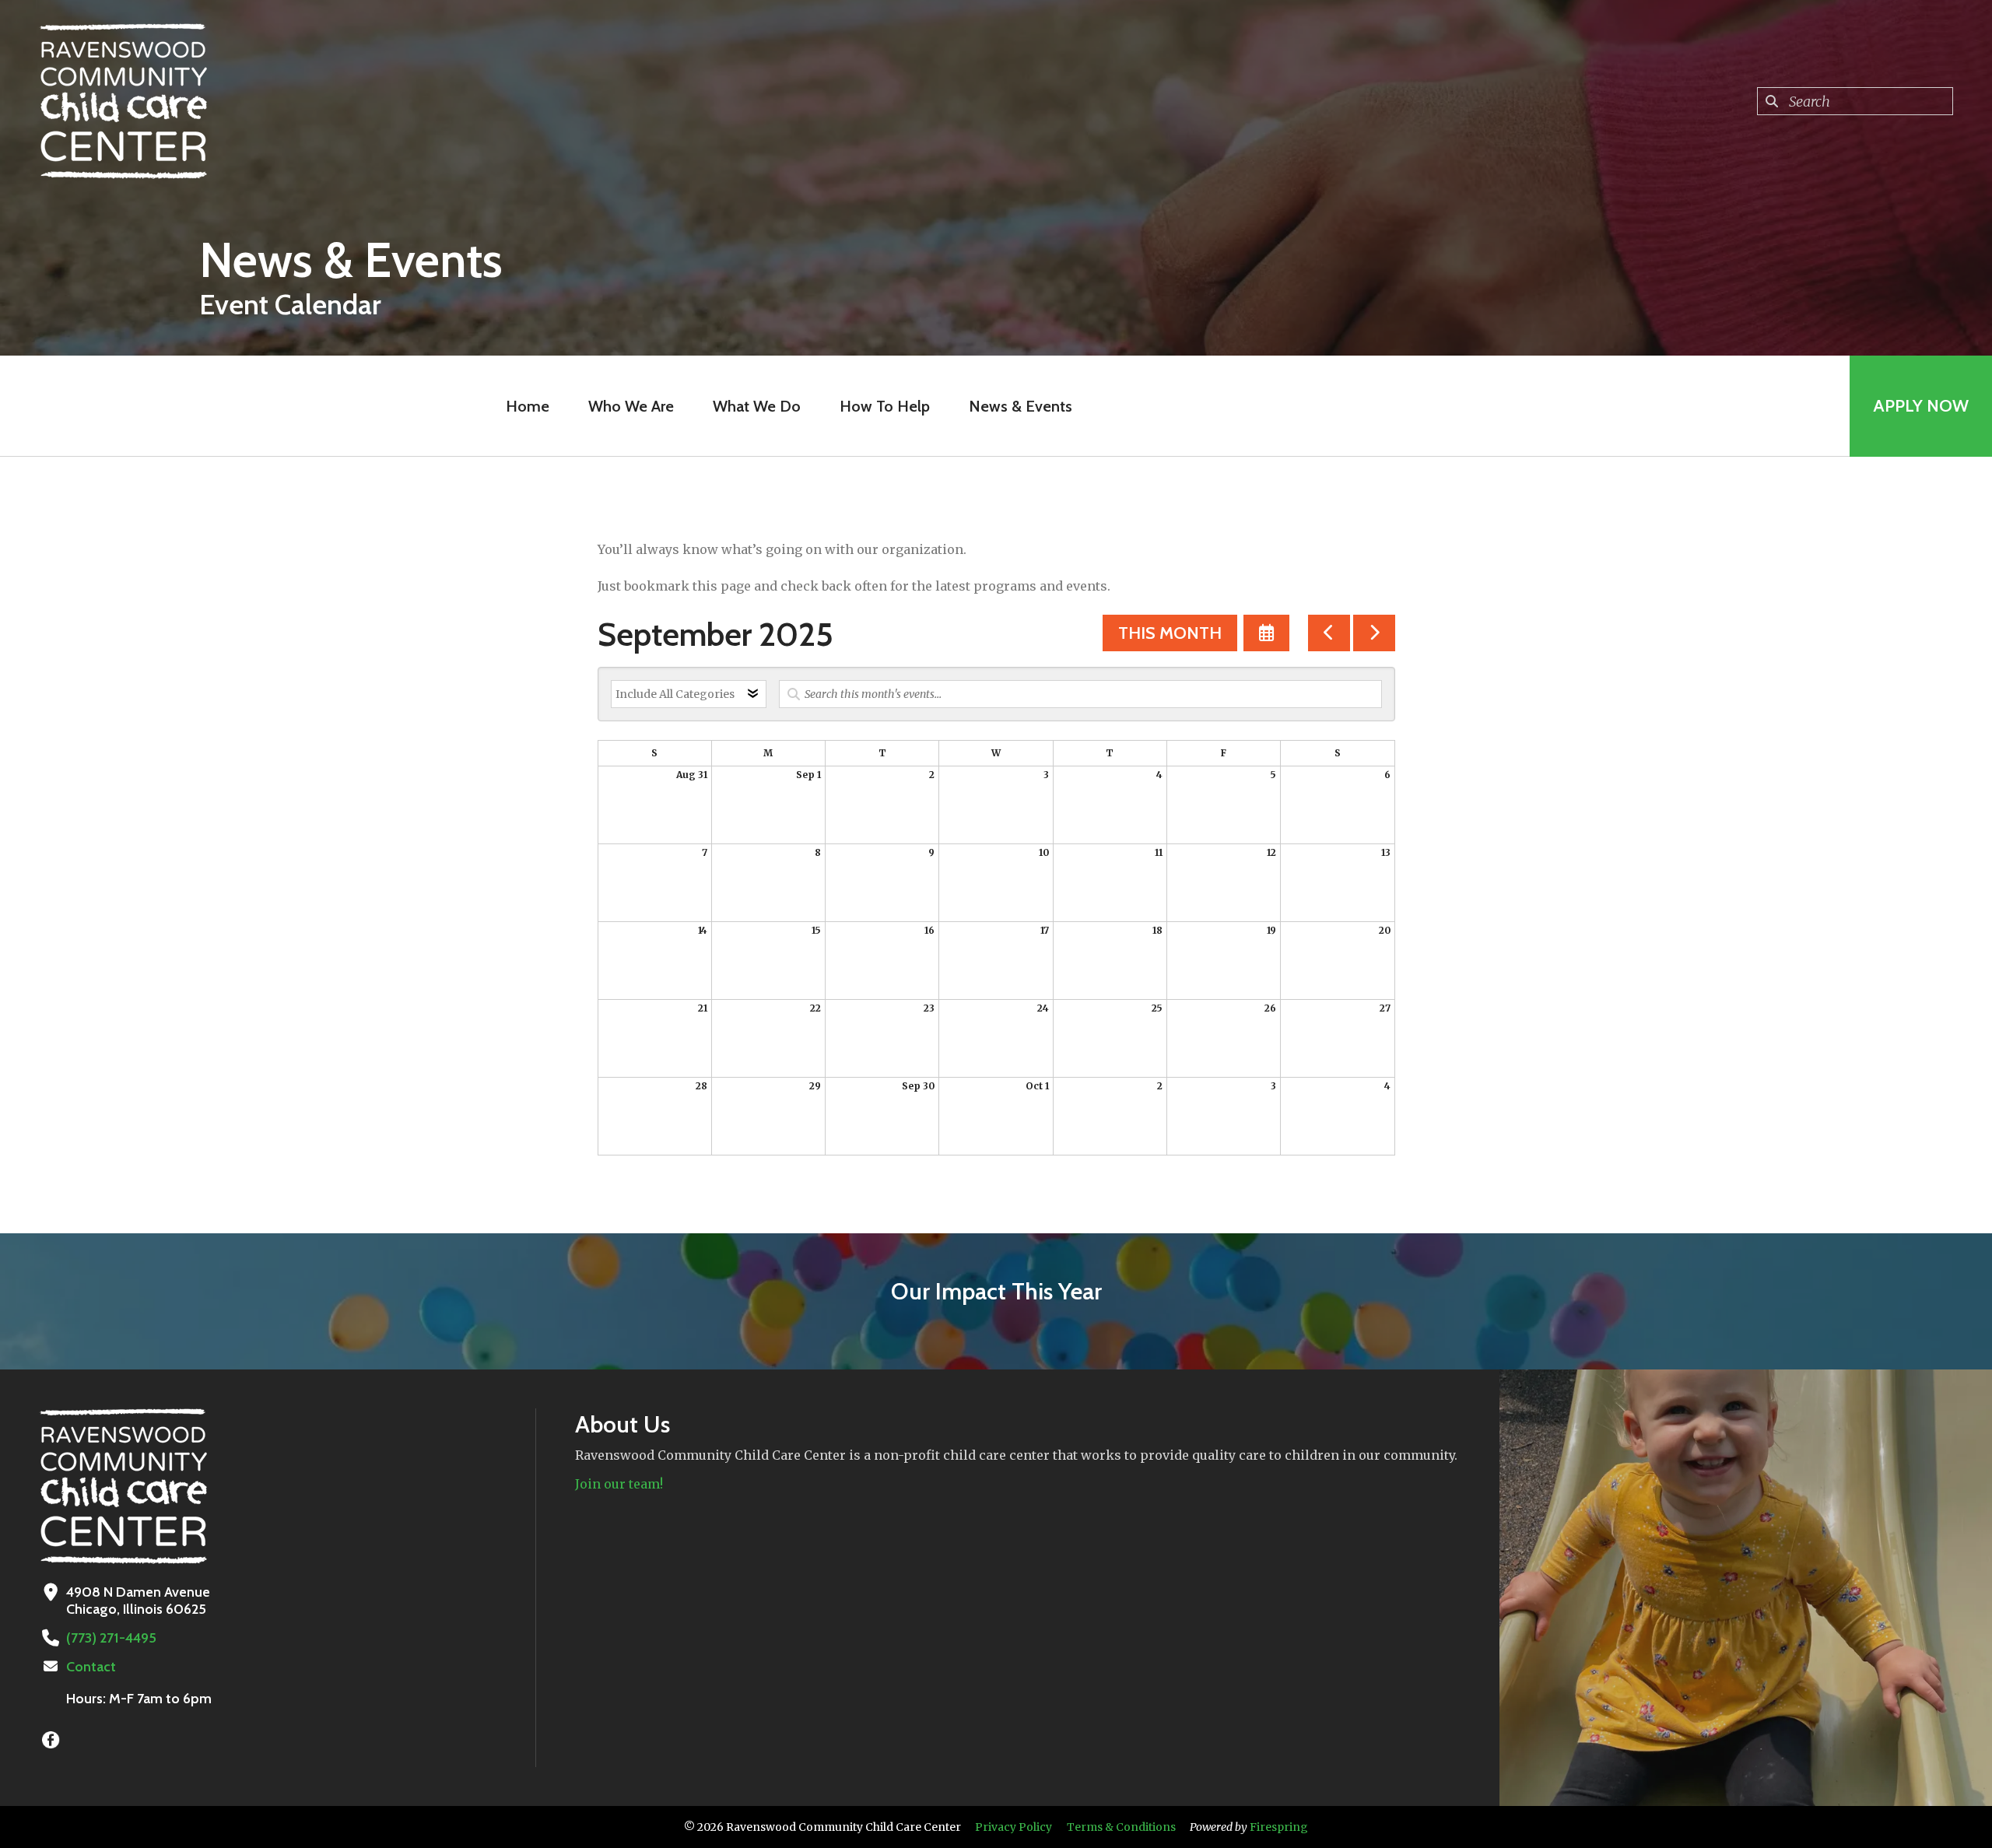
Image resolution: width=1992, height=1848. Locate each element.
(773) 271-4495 (111, 1638)
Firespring (1279, 1827)
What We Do (757, 406)
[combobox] (1855, 101)
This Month (1170, 633)
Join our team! (619, 1484)
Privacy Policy (1014, 1827)
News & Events (1021, 406)
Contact (91, 1667)
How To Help (885, 406)
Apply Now (1921, 406)
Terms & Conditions (1121, 1827)
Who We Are (631, 406)
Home (528, 406)
